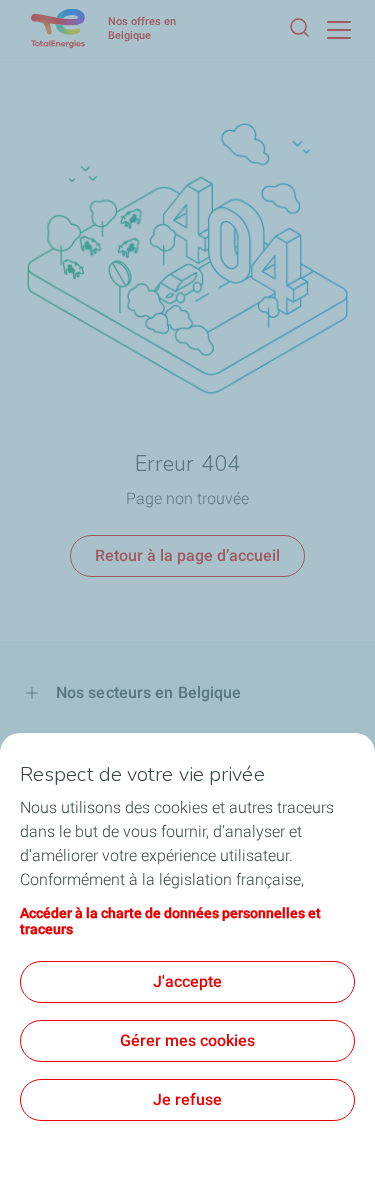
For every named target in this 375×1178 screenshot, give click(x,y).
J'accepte (187, 981)
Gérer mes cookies (187, 1040)
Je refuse (187, 1099)
